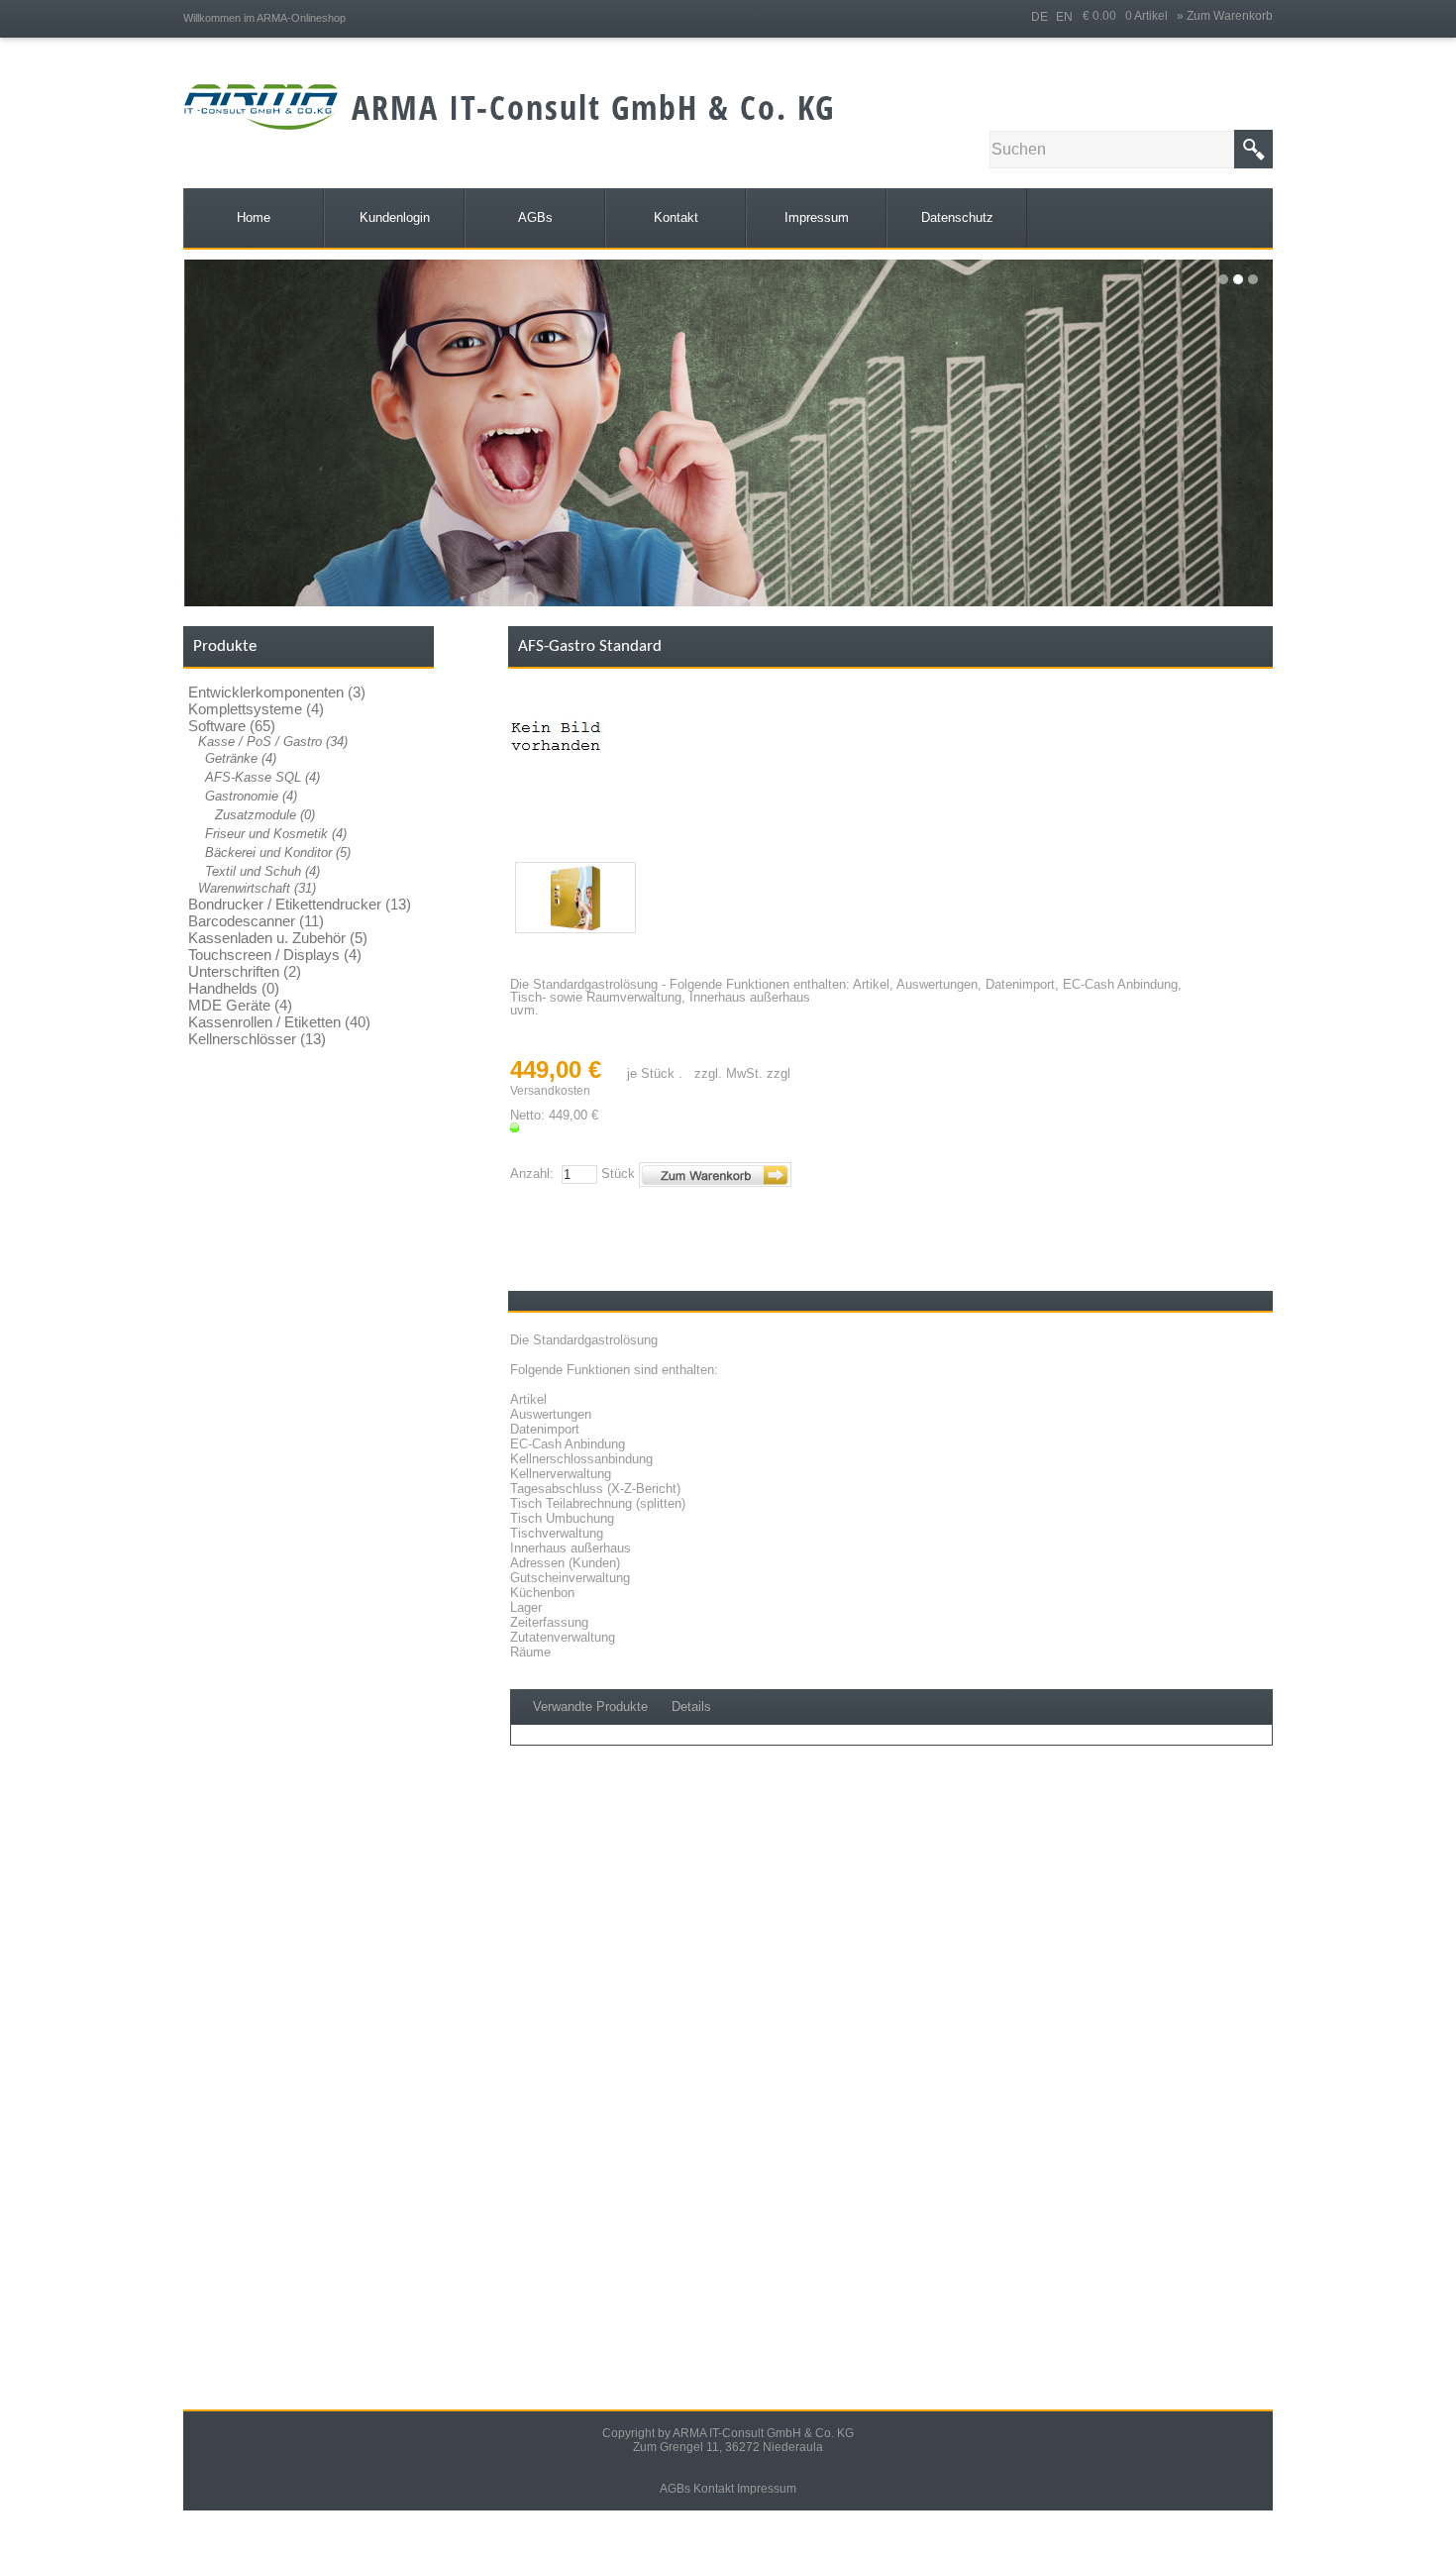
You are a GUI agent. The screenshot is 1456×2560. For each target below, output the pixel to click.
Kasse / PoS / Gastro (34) (273, 742)
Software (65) (232, 726)
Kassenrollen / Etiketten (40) (279, 1022)
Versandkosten (550, 1091)
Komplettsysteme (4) (256, 709)
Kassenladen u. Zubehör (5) (278, 938)
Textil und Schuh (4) (262, 871)
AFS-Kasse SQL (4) (262, 777)
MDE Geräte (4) (240, 1005)
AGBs (675, 2489)
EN (1064, 17)
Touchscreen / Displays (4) (275, 955)
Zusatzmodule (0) (265, 815)
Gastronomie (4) (251, 796)
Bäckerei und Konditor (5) (278, 853)
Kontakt (714, 2489)
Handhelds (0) (234, 988)
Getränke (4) (241, 758)
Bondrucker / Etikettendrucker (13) (300, 904)
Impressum (767, 2489)
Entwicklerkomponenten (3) (277, 692)
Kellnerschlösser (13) (257, 1039)
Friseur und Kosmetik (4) (276, 834)
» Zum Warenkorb (1225, 16)
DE (1040, 17)
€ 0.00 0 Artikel (1130, 16)
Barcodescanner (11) (256, 921)
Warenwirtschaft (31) (257, 888)
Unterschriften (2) (245, 971)
